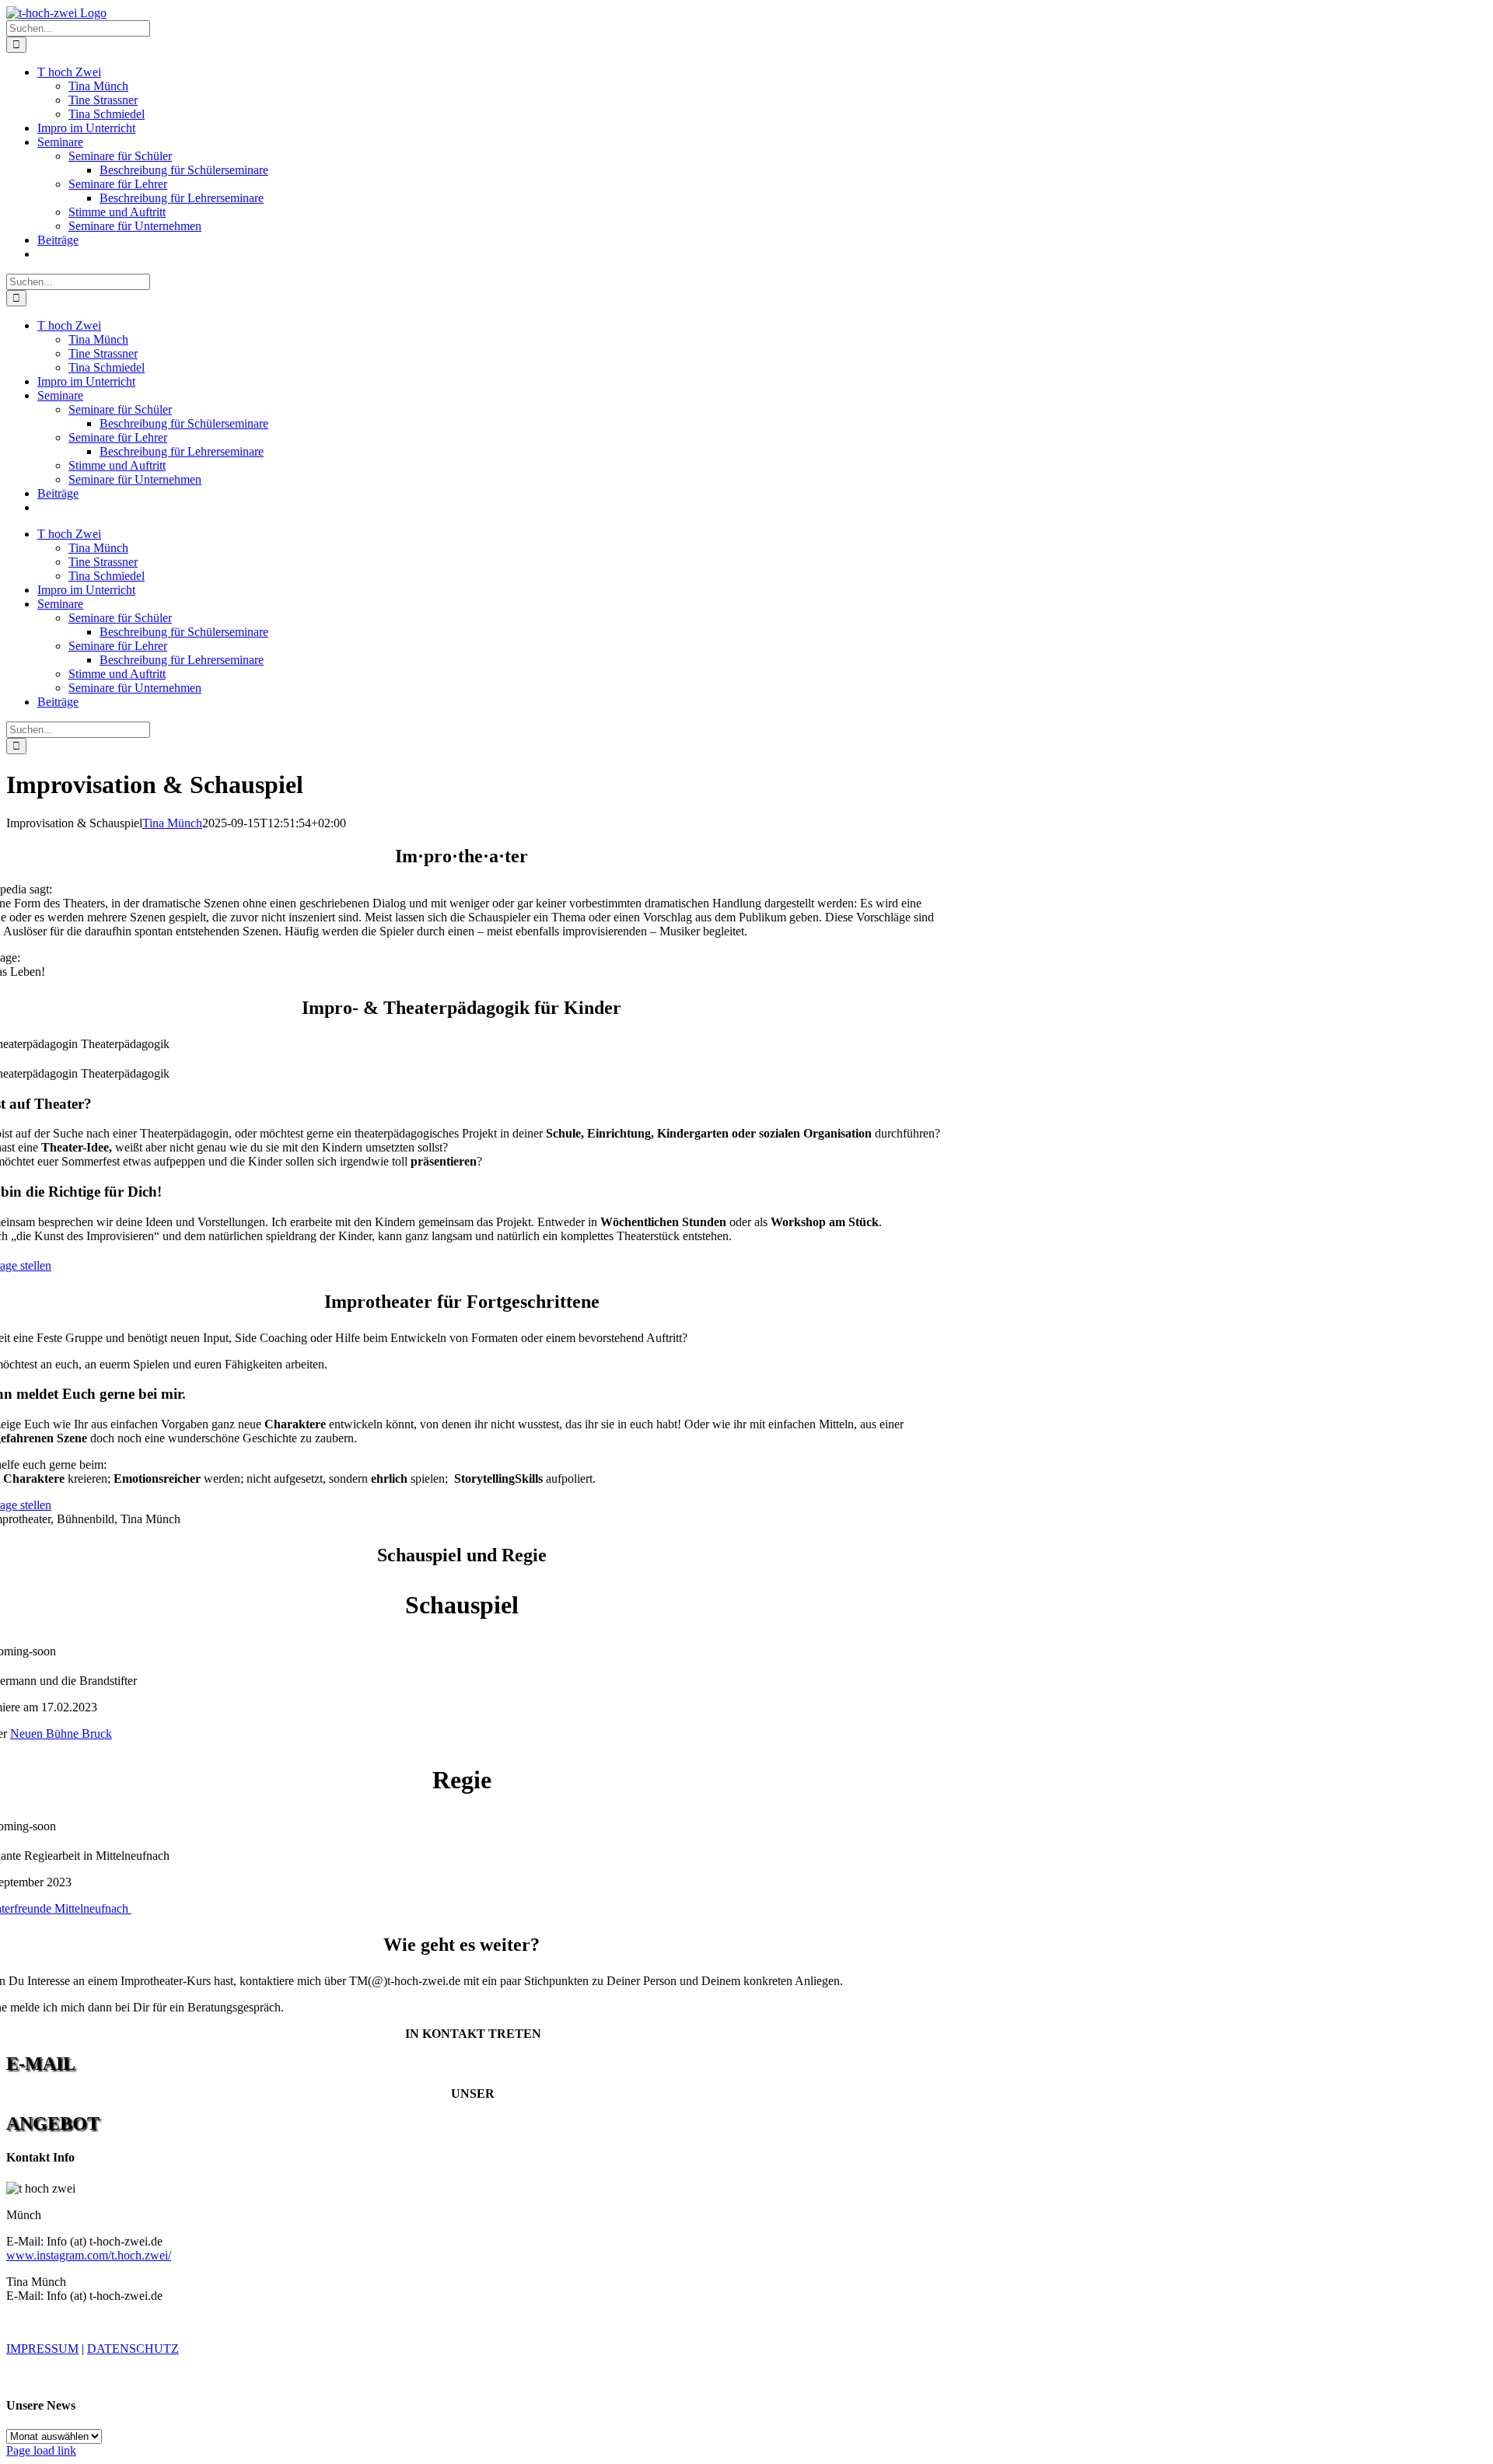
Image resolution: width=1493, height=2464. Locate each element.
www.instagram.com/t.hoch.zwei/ (89, 2255)
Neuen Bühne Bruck (61, 1734)
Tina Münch (172, 823)
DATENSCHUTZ (133, 2349)
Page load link (41, 2450)
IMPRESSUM (42, 2349)
